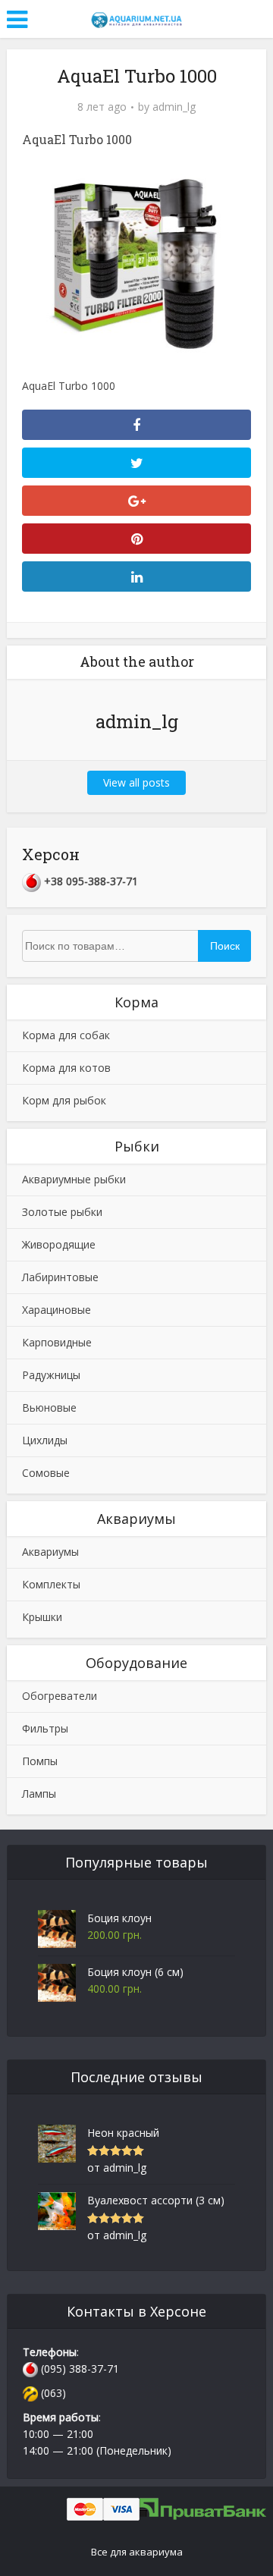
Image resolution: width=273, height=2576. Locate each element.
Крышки (42, 1617)
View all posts (136, 782)
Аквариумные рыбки (74, 1179)
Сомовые (46, 1473)
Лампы (39, 1794)
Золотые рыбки (62, 1212)
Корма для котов (66, 1068)
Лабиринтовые (60, 1277)
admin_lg (174, 107)
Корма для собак (66, 1035)
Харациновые (56, 1310)
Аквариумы (50, 1552)
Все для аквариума (137, 2552)
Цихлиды (45, 1440)
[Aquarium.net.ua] (136, 17)
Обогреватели (60, 1696)
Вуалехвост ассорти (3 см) (156, 2200)
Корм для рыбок (64, 1100)
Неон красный (123, 2133)
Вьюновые (49, 1407)
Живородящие (59, 1244)
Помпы (40, 1761)
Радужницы (51, 1375)
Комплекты (51, 1584)
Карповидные (57, 1342)
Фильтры (45, 1728)
